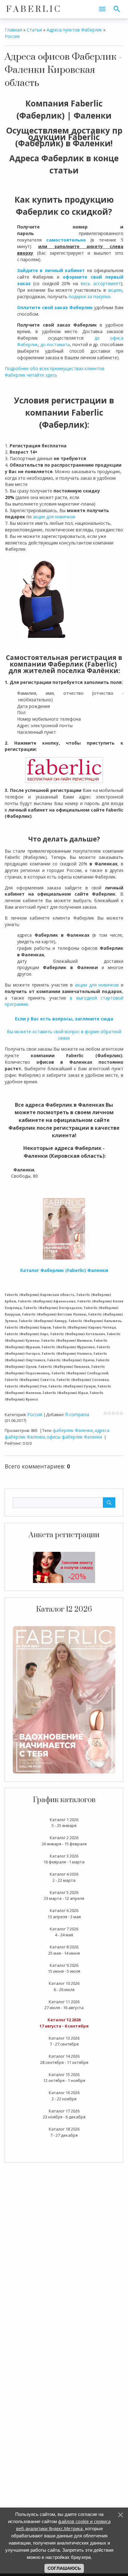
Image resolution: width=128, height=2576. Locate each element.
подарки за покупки (89, 297)
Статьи (34, 30)
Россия (12, 36)
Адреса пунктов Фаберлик (74, 30)
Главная (13, 30)
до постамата (55, 344)
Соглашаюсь (64, 2568)
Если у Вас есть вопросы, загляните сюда (64, 1019)
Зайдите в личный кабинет (51, 270)
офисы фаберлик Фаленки (74, 1437)
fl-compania (77, 1414)
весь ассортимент (101, 283)
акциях (115, 290)
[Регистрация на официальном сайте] (64, 1567)
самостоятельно (66, 240)
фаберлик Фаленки (73, 1430)
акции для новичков (54, 517)
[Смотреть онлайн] (64, 1699)
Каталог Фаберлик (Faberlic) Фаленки (64, 1270)
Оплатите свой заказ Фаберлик (55, 307)
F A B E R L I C (33, 9)
